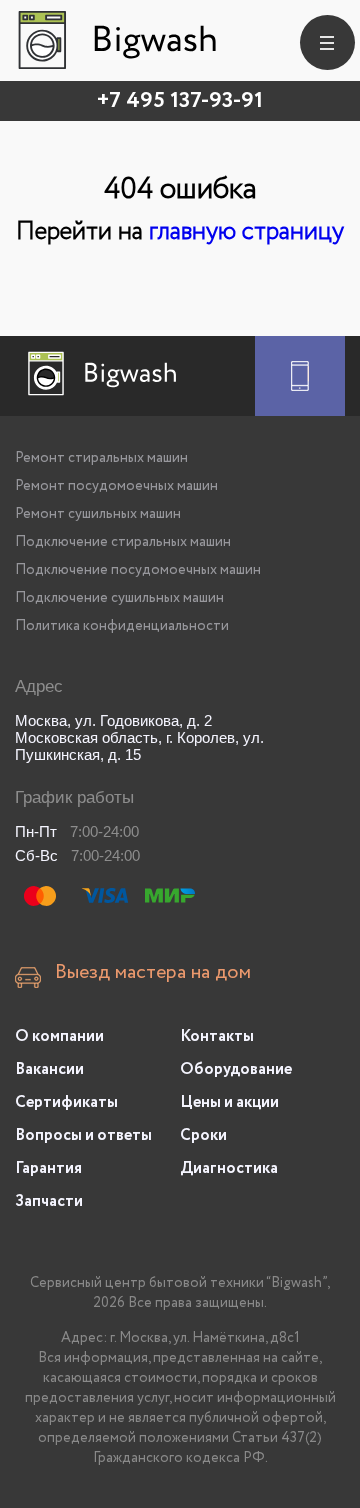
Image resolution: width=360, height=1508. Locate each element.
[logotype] (115, 40)
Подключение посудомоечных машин (138, 570)
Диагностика (229, 1168)
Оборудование (236, 1069)
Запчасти (49, 1201)
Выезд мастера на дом (153, 973)
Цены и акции (229, 1102)
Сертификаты (66, 1102)
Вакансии (49, 1069)
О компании (59, 1036)
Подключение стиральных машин (123, 542)
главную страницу (246, 231)
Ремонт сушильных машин (98, 514)
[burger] (327, 42)
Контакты (217, 1036)
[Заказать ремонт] (300, 376)
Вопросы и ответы (83, 1135)
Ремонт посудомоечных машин (116, 486)
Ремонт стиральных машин (101, 458)
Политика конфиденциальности (122, 626)
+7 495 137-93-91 (180, 101)
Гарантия (48, 1168)
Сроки (203, 1135)
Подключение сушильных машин (119, 598)
